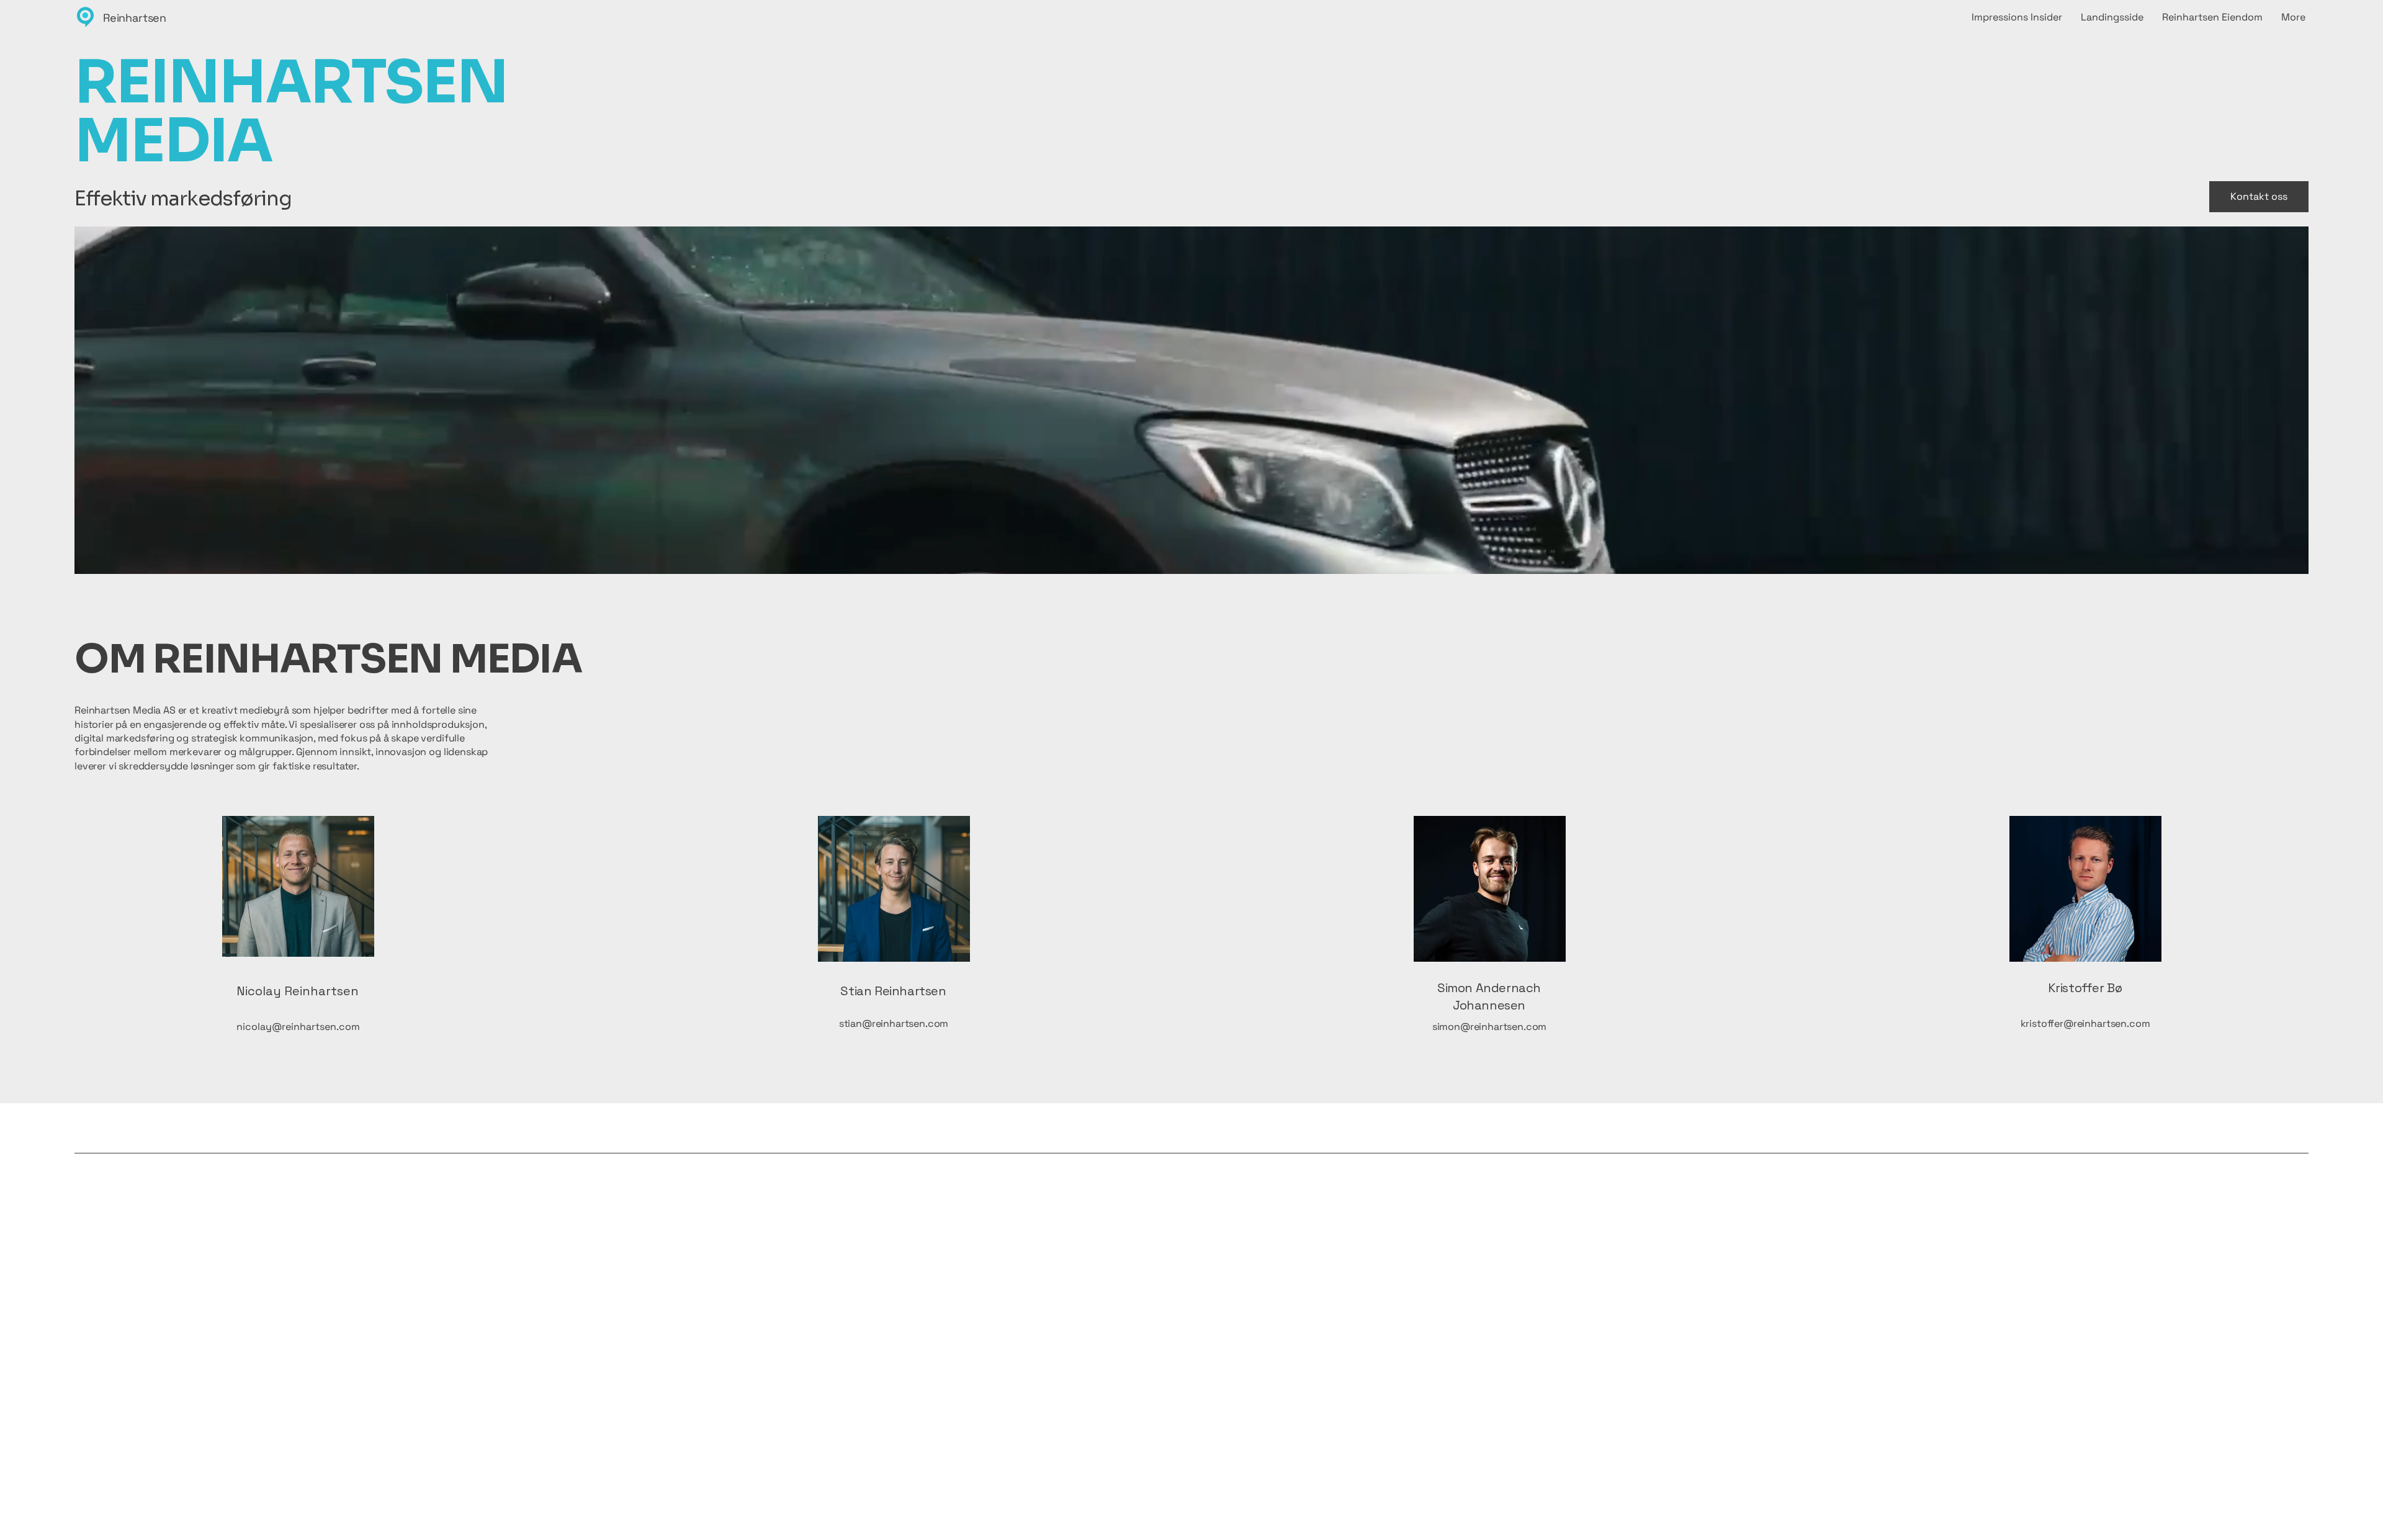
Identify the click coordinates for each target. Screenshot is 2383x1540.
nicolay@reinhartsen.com (298, 1027)
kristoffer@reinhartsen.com (2085, 1023)
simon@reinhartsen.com (1490, 1027)
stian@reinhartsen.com (894, 1023)
